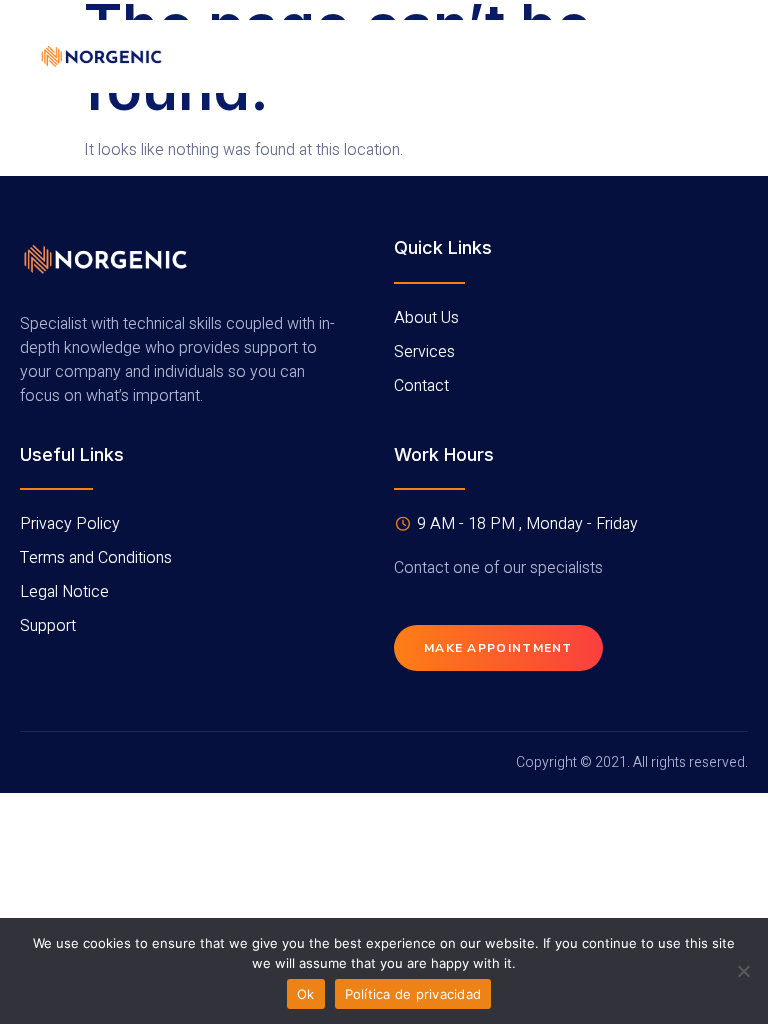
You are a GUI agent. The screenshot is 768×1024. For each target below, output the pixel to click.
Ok (306, 994)
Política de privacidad (413, 994)
